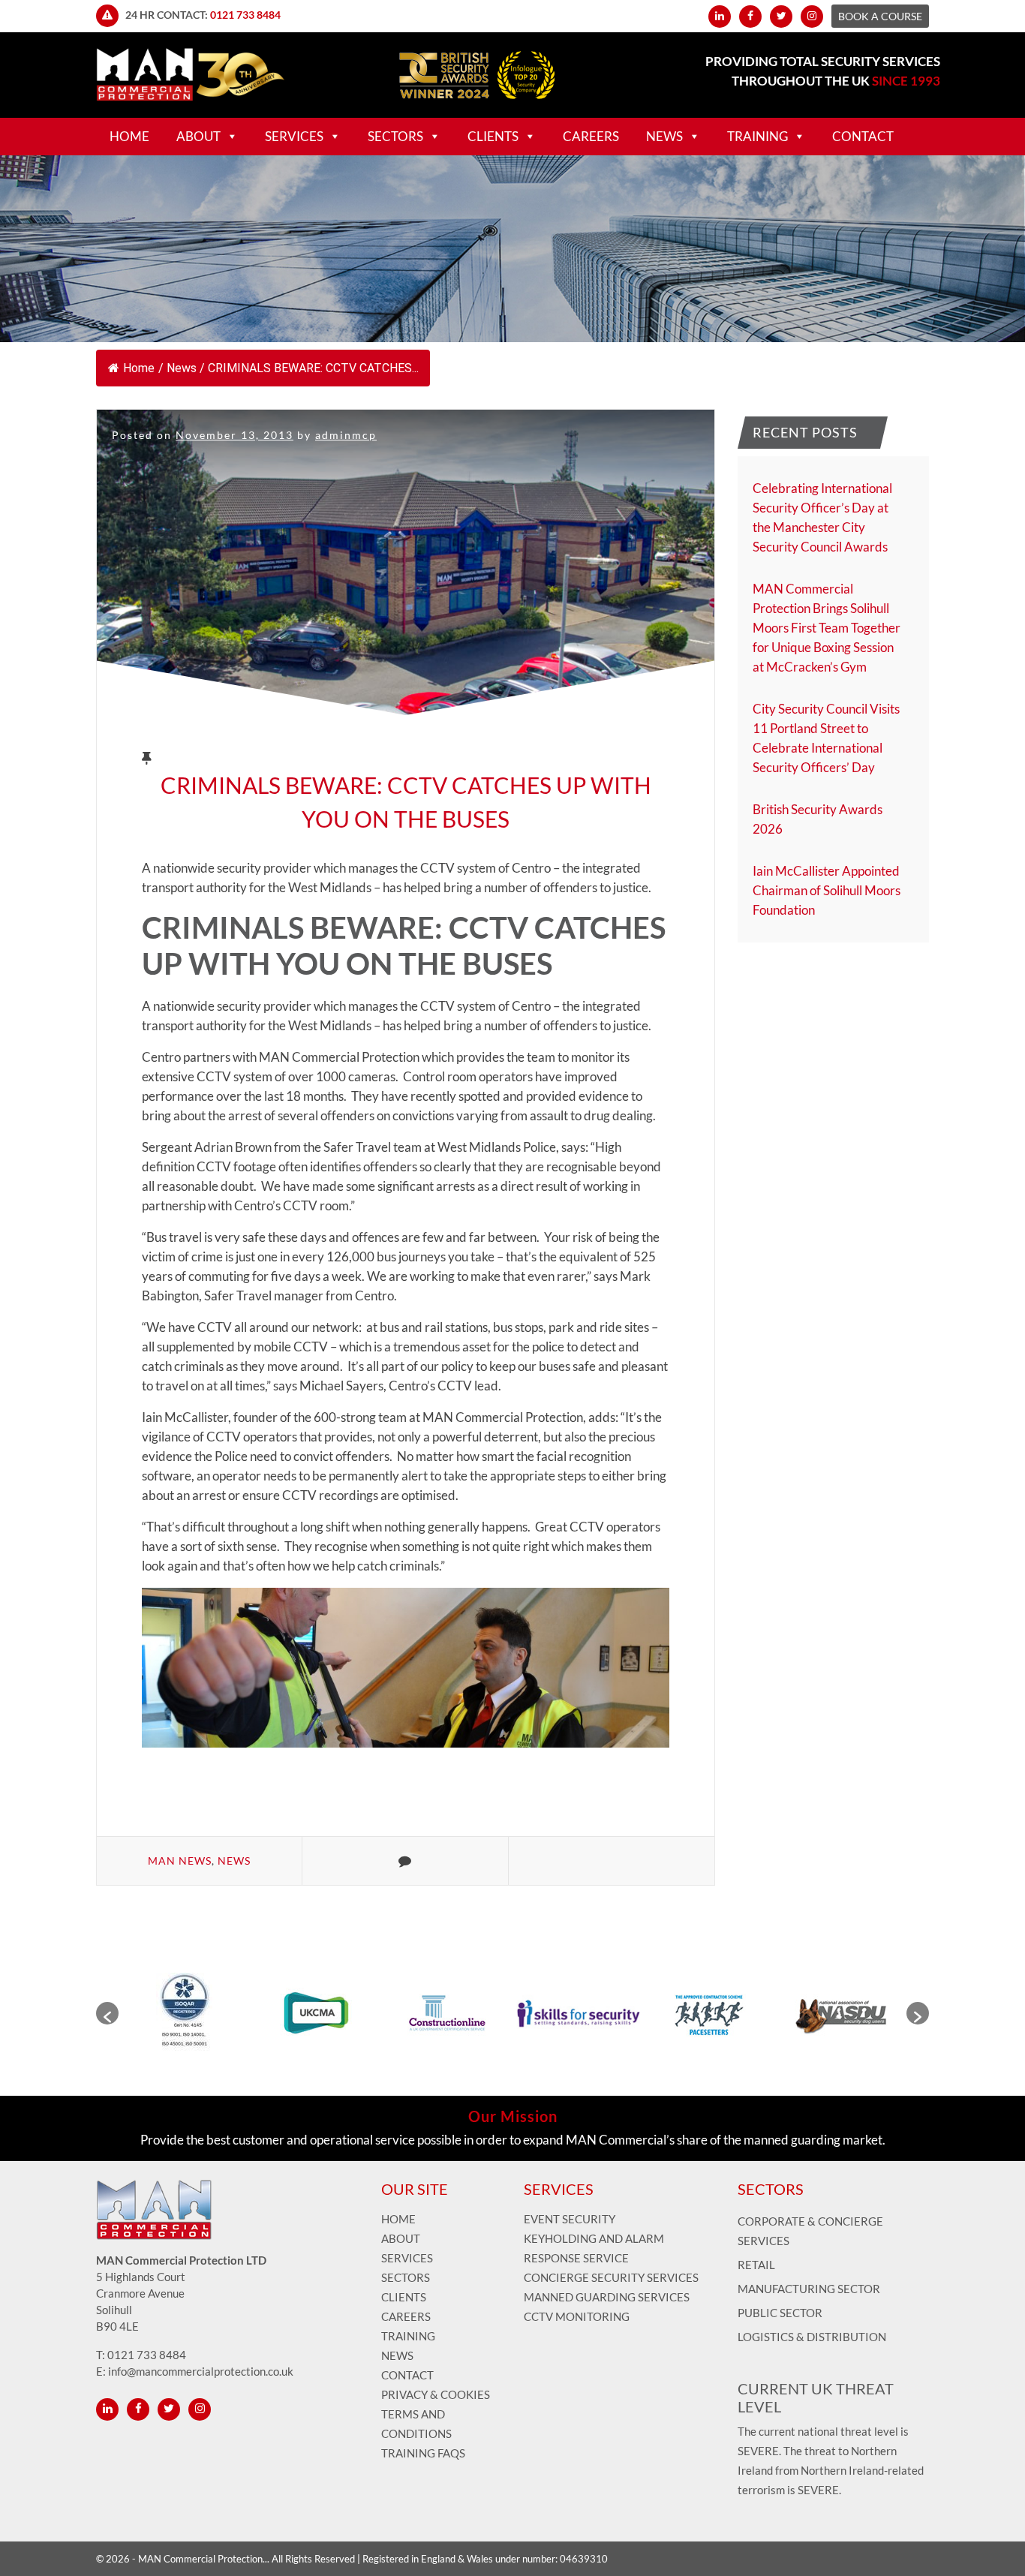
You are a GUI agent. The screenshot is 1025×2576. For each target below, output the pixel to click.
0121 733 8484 (245, 15)
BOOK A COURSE (880, 16)
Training (757, 136)
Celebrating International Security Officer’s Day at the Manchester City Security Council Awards (822, 517)
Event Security (570, 2219)
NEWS (664, 136)
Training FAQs (423, 2453)
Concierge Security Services (611, 2277)
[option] (184, 2013)
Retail (756, 2265)
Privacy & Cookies (436, 2394)
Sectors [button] (395, 136)
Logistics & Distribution (812, 2337)
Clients (493, 136)
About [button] (198, 136)
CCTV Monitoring (577, 2316)
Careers (591, 136)
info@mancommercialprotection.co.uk (201, 2371)
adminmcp (346, 435)
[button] (107, 2013)
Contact (863, 136)
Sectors (406, 2277)
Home (129, 136)
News (182, 368)
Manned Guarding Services (608, 2297)
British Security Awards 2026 (818, 819)
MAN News (180, 1861)
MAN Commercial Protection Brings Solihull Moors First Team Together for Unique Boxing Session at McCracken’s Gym (827, 628)
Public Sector (780, 2313)
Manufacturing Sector (809, 2289)
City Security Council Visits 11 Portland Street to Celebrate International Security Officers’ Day (826, 738)
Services (294, 136)
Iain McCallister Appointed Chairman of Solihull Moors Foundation (827, 890)
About (401, 2238)
